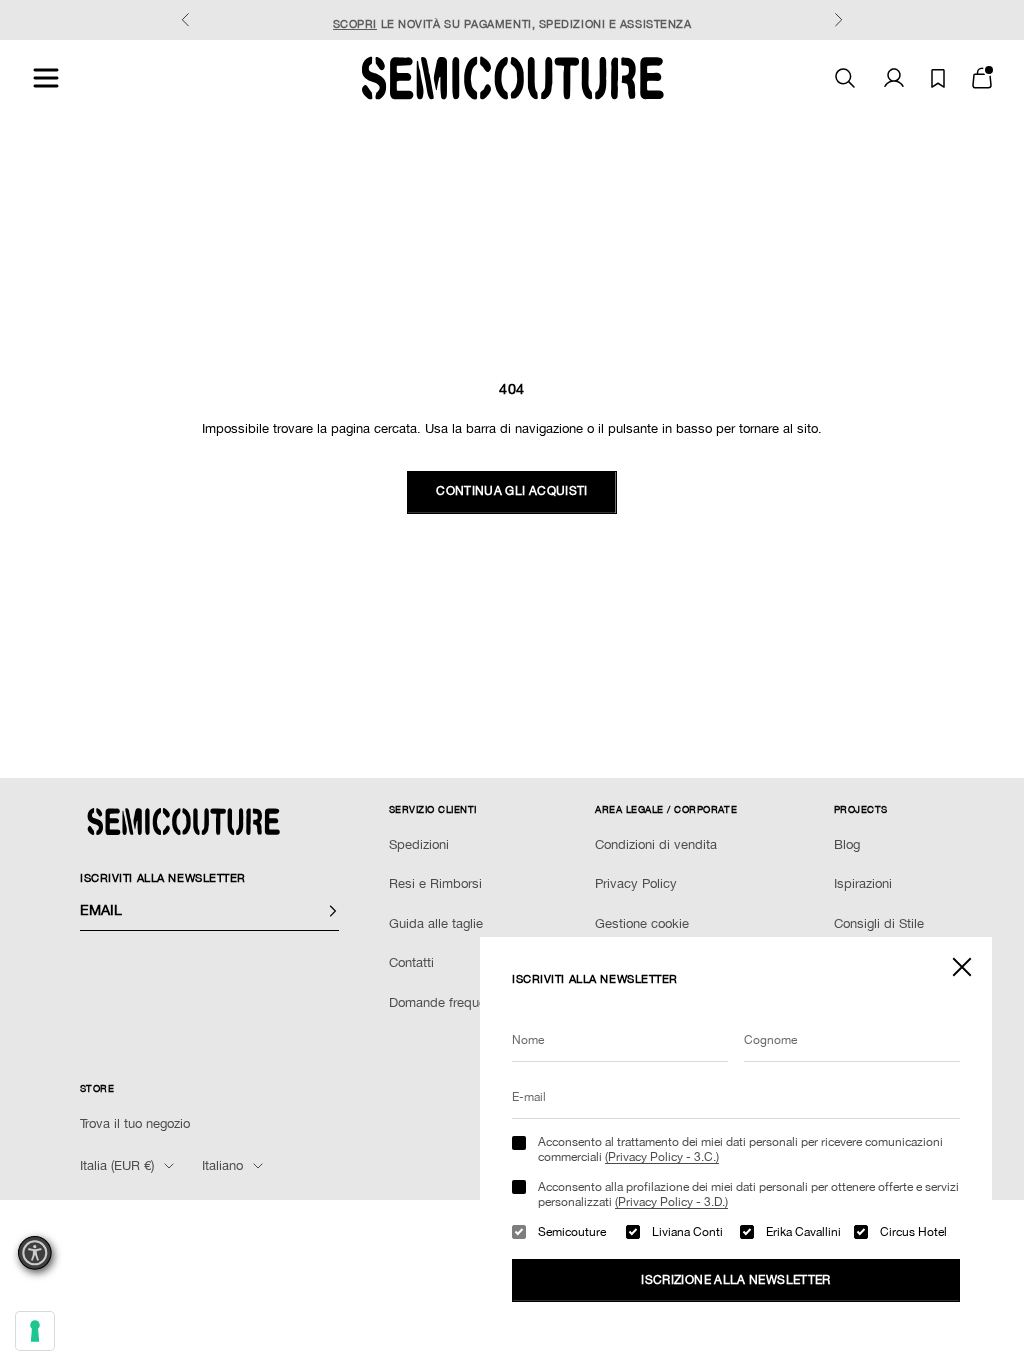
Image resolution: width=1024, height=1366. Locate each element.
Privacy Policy (636, 883)
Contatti (411, 962)
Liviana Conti (687, 1232)
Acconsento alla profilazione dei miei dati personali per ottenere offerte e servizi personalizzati (748, 1194)
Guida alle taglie (436, 923)
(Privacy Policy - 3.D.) (671, 1202)
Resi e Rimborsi (435, 883)
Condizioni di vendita (656, 844)
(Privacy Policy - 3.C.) (662, 1157)
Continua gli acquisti (512, 491)
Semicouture (572, 1232)
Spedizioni (419, 844)
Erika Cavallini (803, 1232)
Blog (847, 844)
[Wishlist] (938, 78)
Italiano (222, 1165)
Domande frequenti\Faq (457, 1002)
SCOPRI (355, 20)
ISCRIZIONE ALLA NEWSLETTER (735, 1280)
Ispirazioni (863, 883)
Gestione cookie (642, 923)
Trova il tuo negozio (135, 1123)
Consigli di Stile (879, 923)
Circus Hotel (913, 1232)
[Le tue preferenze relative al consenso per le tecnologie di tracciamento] (35, 1331)
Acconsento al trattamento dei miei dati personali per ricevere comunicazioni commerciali (740, 1149)
